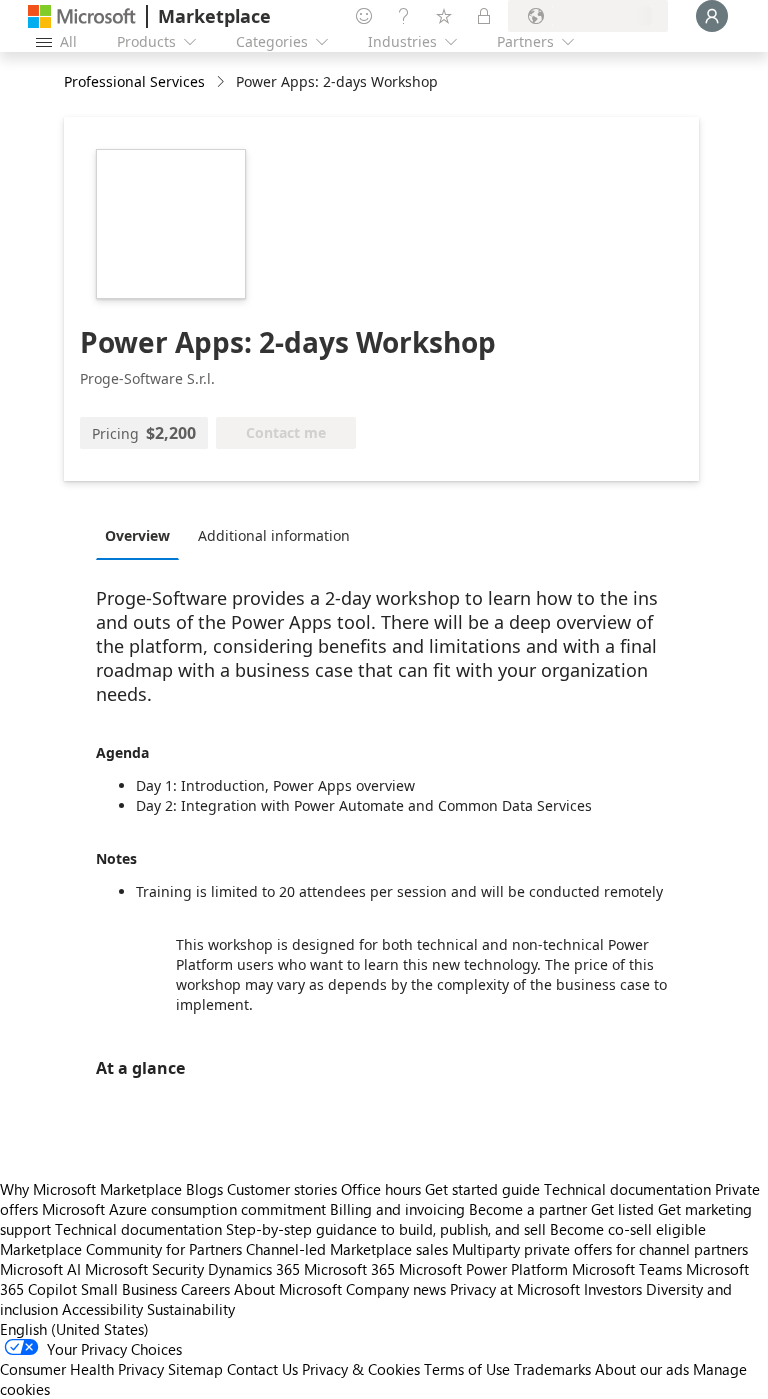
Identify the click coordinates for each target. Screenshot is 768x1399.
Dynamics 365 (254, 1269)
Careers (205, 1289)
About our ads (642, 1369)
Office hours (381, 1189)
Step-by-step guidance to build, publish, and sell (386, 1229)
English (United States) (74, 1329)
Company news (396, 1289)
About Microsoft (288, 1289)
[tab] (142, 535)
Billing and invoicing (397, 1209)
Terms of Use (467, 1369)
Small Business (129, 1289)
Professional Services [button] (134, 81)
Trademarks (552, 1369)
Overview (137, 535)
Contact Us (262, 1369)
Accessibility (102, 1309)
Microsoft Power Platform (483, 1269)
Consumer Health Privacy (82, 1369)
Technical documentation (627, 1189)
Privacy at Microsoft (515, 1289)
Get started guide (482, 1189)
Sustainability (191, 1309)
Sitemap (195, 1369)
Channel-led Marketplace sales (347, 1249)
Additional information (274, 535)
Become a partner (528, 1209)
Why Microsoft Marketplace (91, 1189)
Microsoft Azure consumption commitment (186, 1209)
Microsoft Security (144, 1269)
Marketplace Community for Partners (121, 1249)
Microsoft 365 (349, 1269)
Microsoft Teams (627, 1269)
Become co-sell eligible (628, 1229)
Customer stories (282, 1189)
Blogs (204, 1189)
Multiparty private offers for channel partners (600, 1249)
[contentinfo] (222, 82)
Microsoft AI (40, 1269)
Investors (613, 1289)
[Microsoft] (82, 16)
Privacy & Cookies (361, 1369)
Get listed (622, 1209)
